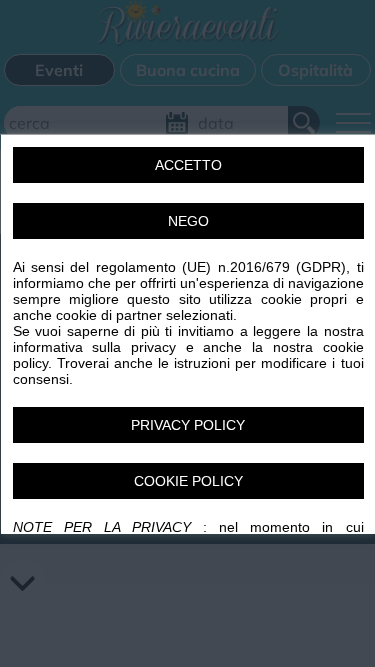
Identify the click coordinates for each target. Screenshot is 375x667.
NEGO (187, 220)
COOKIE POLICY (187, 480)
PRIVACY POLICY (188, 424)
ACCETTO (187, 164)
